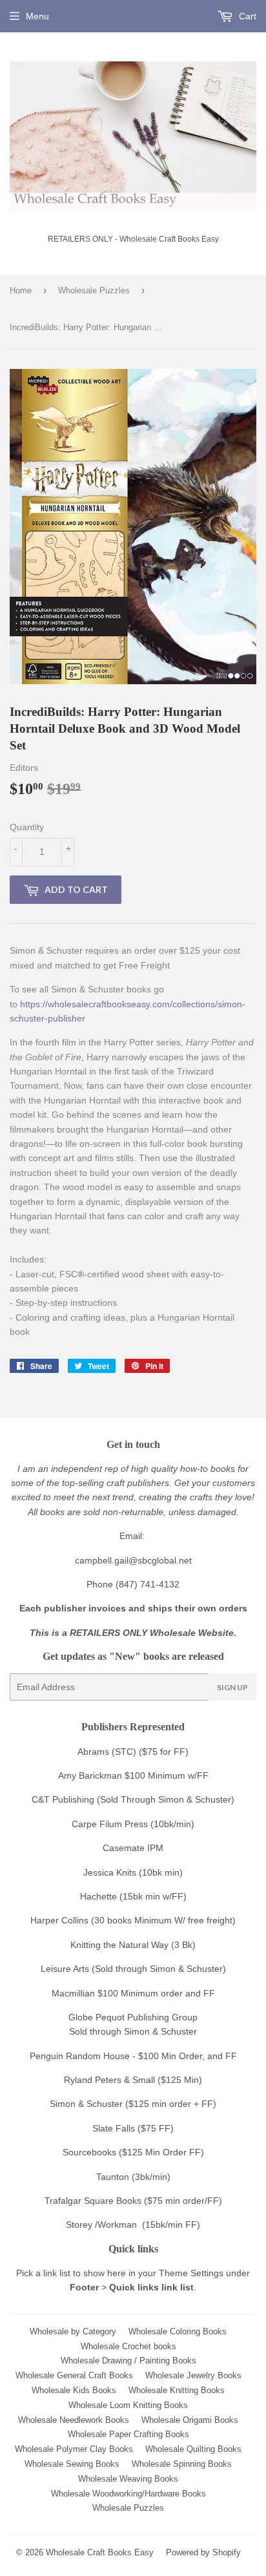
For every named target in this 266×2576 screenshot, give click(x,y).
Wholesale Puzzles (94, 290)
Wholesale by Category (73, 2331)
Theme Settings (191, 2273)
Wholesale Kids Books (74, 2390)
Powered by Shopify (203, 2552)
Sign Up (232, 1687)
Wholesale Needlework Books (74, 2420)
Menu (37, 16)
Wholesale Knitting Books (177, 2390)
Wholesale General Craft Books (74, 2375)
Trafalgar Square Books (93, 2201)
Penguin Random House (80, 2056)
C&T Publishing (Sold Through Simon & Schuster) (133, 1799)
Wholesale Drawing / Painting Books (128, 2361)
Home (21, 290)
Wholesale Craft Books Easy (100, 2552)
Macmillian (73, 1993)
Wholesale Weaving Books (128, 2479)
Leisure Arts (66, 1969)
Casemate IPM (133, 1848)
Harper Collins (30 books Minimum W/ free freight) (133, 1920)
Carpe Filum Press (110, 1824)
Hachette (98, 1896)
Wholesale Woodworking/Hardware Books (128, 2494)
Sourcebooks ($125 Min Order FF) (133, 2152)
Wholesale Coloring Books (178, 2331)
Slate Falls (114, 2128)
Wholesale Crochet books (128, 2346)
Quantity (27, 827)
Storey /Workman (101, 2225)
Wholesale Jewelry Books (193, 2375)
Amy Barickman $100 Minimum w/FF (133, 1775)
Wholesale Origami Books (190, 2420)
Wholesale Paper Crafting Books (128, 2434)
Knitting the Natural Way (119, 1945)
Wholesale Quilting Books (193, 2449)
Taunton (113, 2177)
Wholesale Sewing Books (72, 2464)
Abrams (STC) (107, 1752)
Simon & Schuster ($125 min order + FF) (133, 2104)
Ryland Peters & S (101, 2080)
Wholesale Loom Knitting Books (128, 2405)
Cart (246, 16)
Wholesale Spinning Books (182, 2464)
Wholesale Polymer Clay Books (74, 2449)
